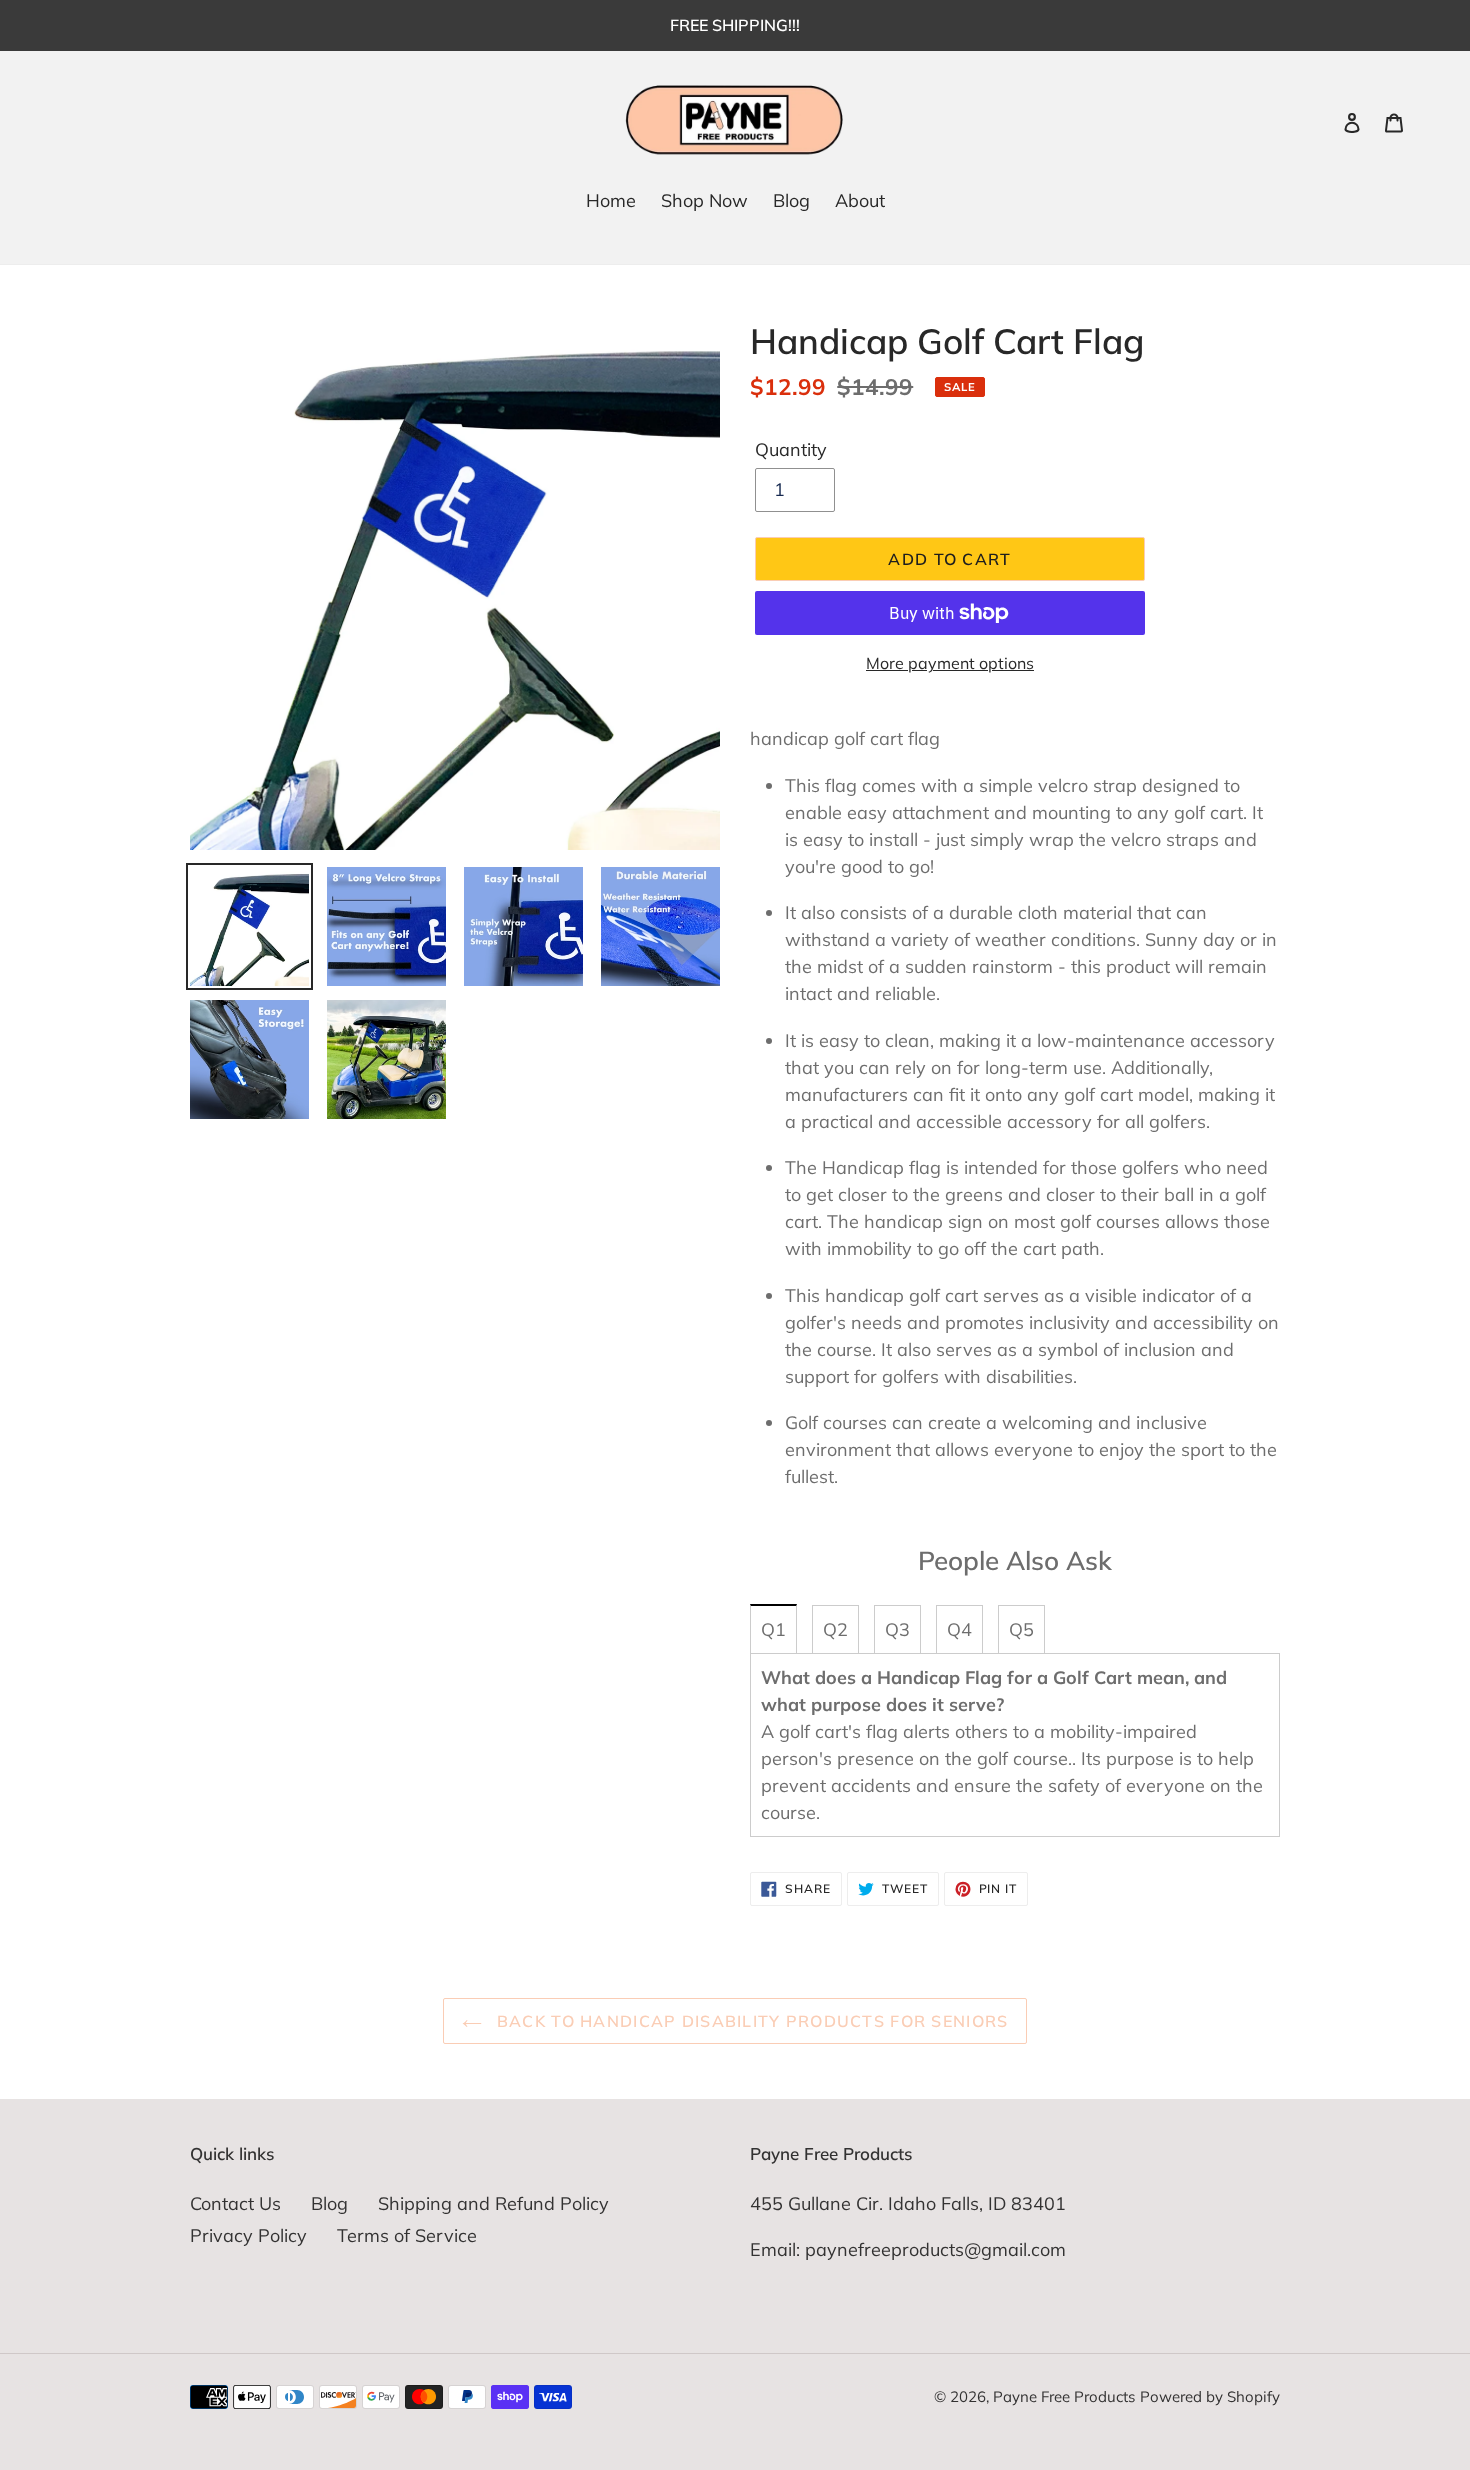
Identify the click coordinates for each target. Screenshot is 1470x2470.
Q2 (835, 1629)
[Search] (1325, 121)
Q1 (773, 1629)
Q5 (1021, 1629)
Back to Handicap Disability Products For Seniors (750, 2021)
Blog (329, 2203)
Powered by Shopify (1210, 2396)
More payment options (950, 663)
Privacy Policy (248, 2235)
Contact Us (235, 2203)
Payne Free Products (1064, 2396)
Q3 (897, 1629)
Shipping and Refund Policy (493, 2203)
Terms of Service (407, 2235)
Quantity (791, 449)
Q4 (959, 1629)
